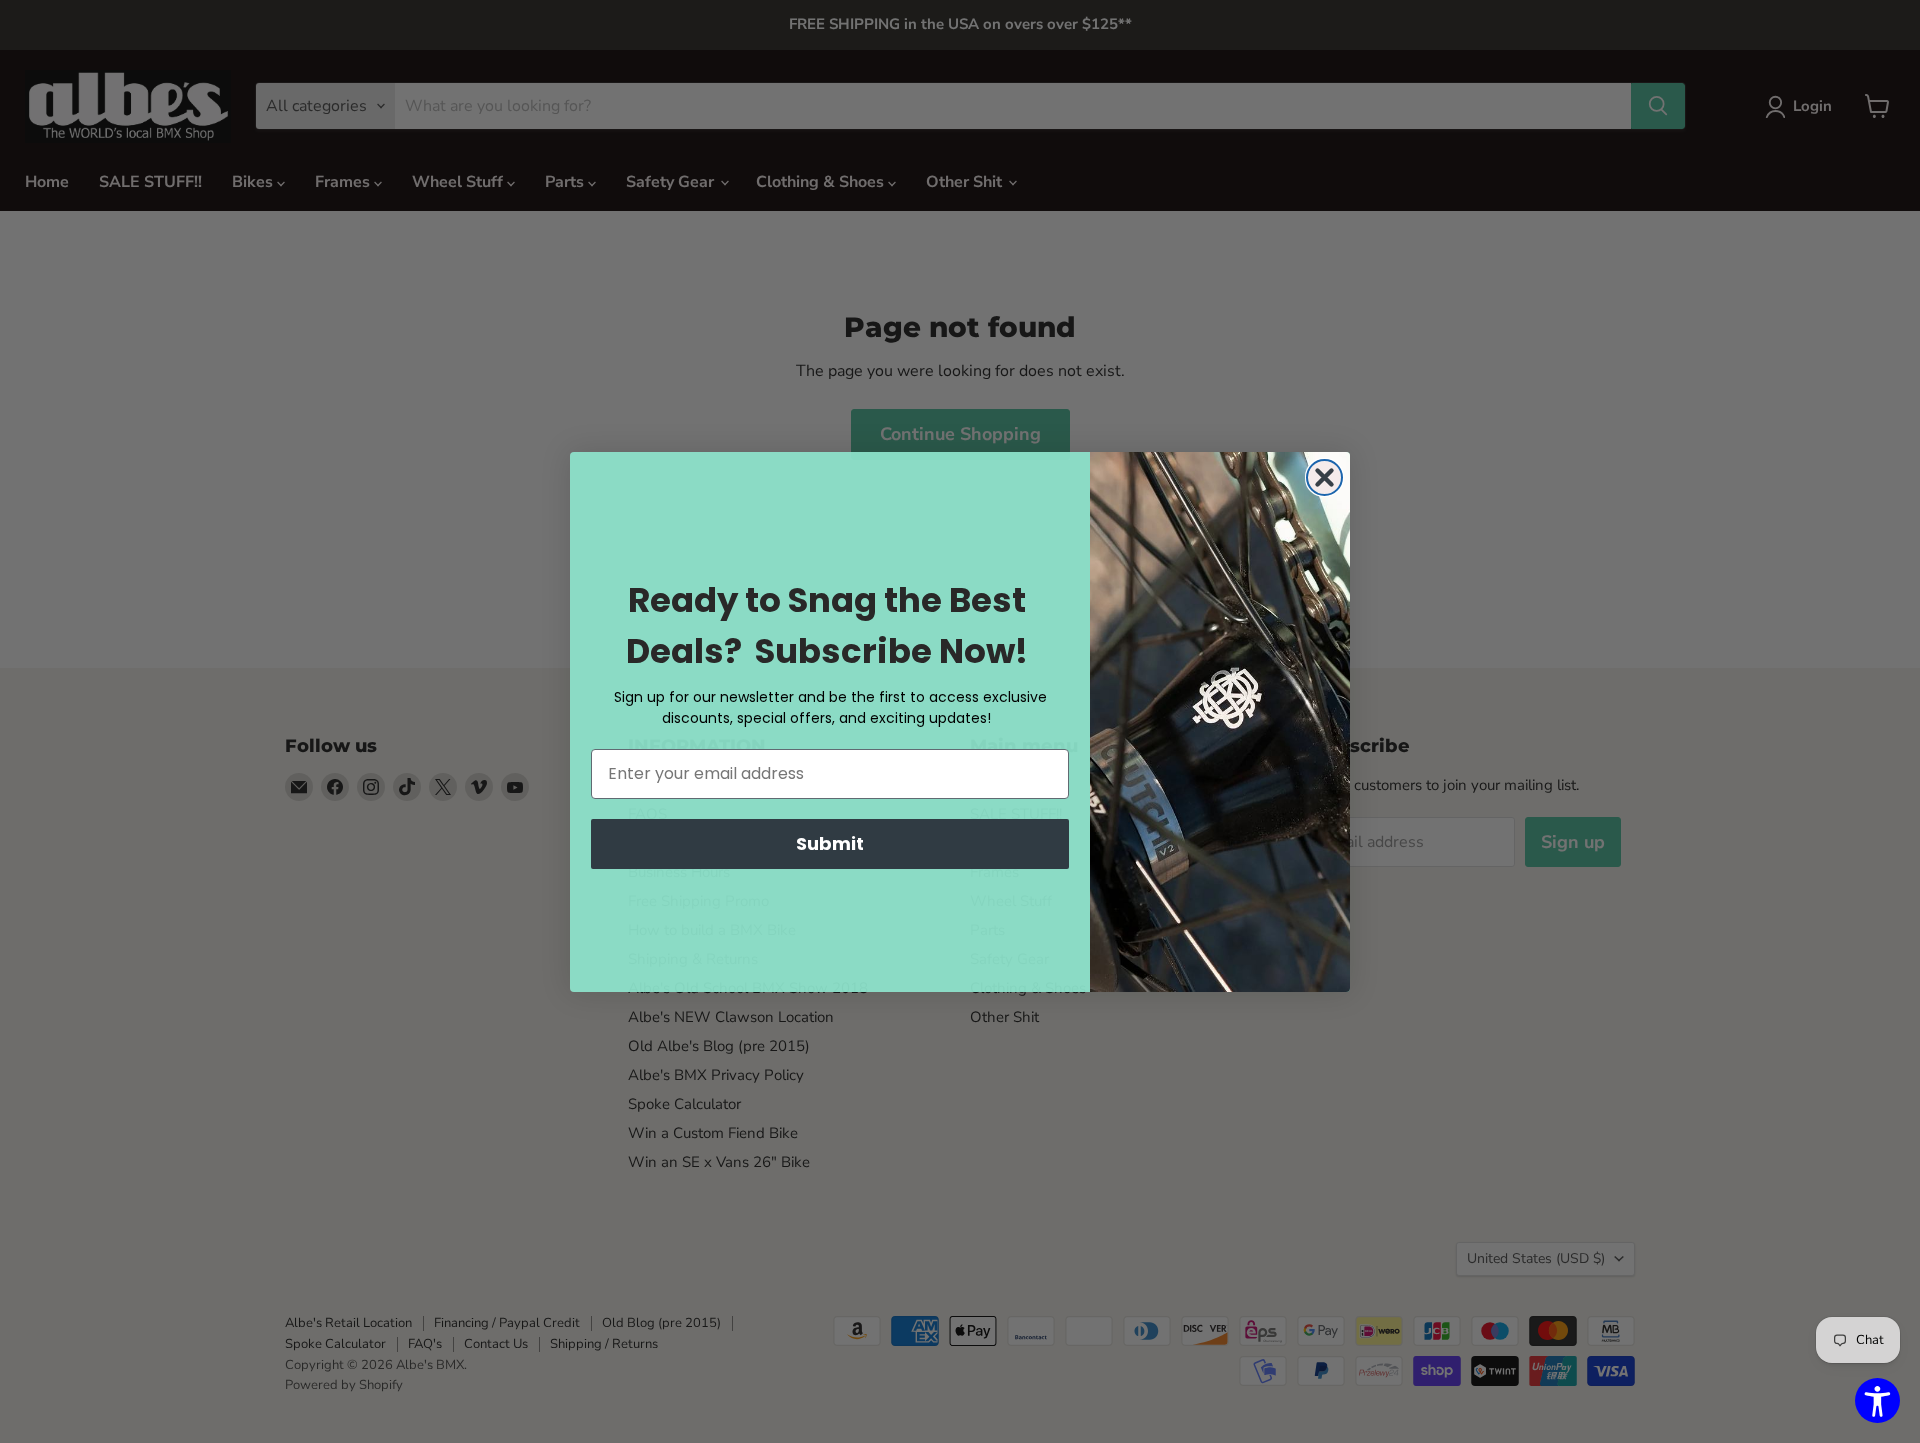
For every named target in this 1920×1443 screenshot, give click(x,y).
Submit (830, 843)
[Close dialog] (1324, 477)
